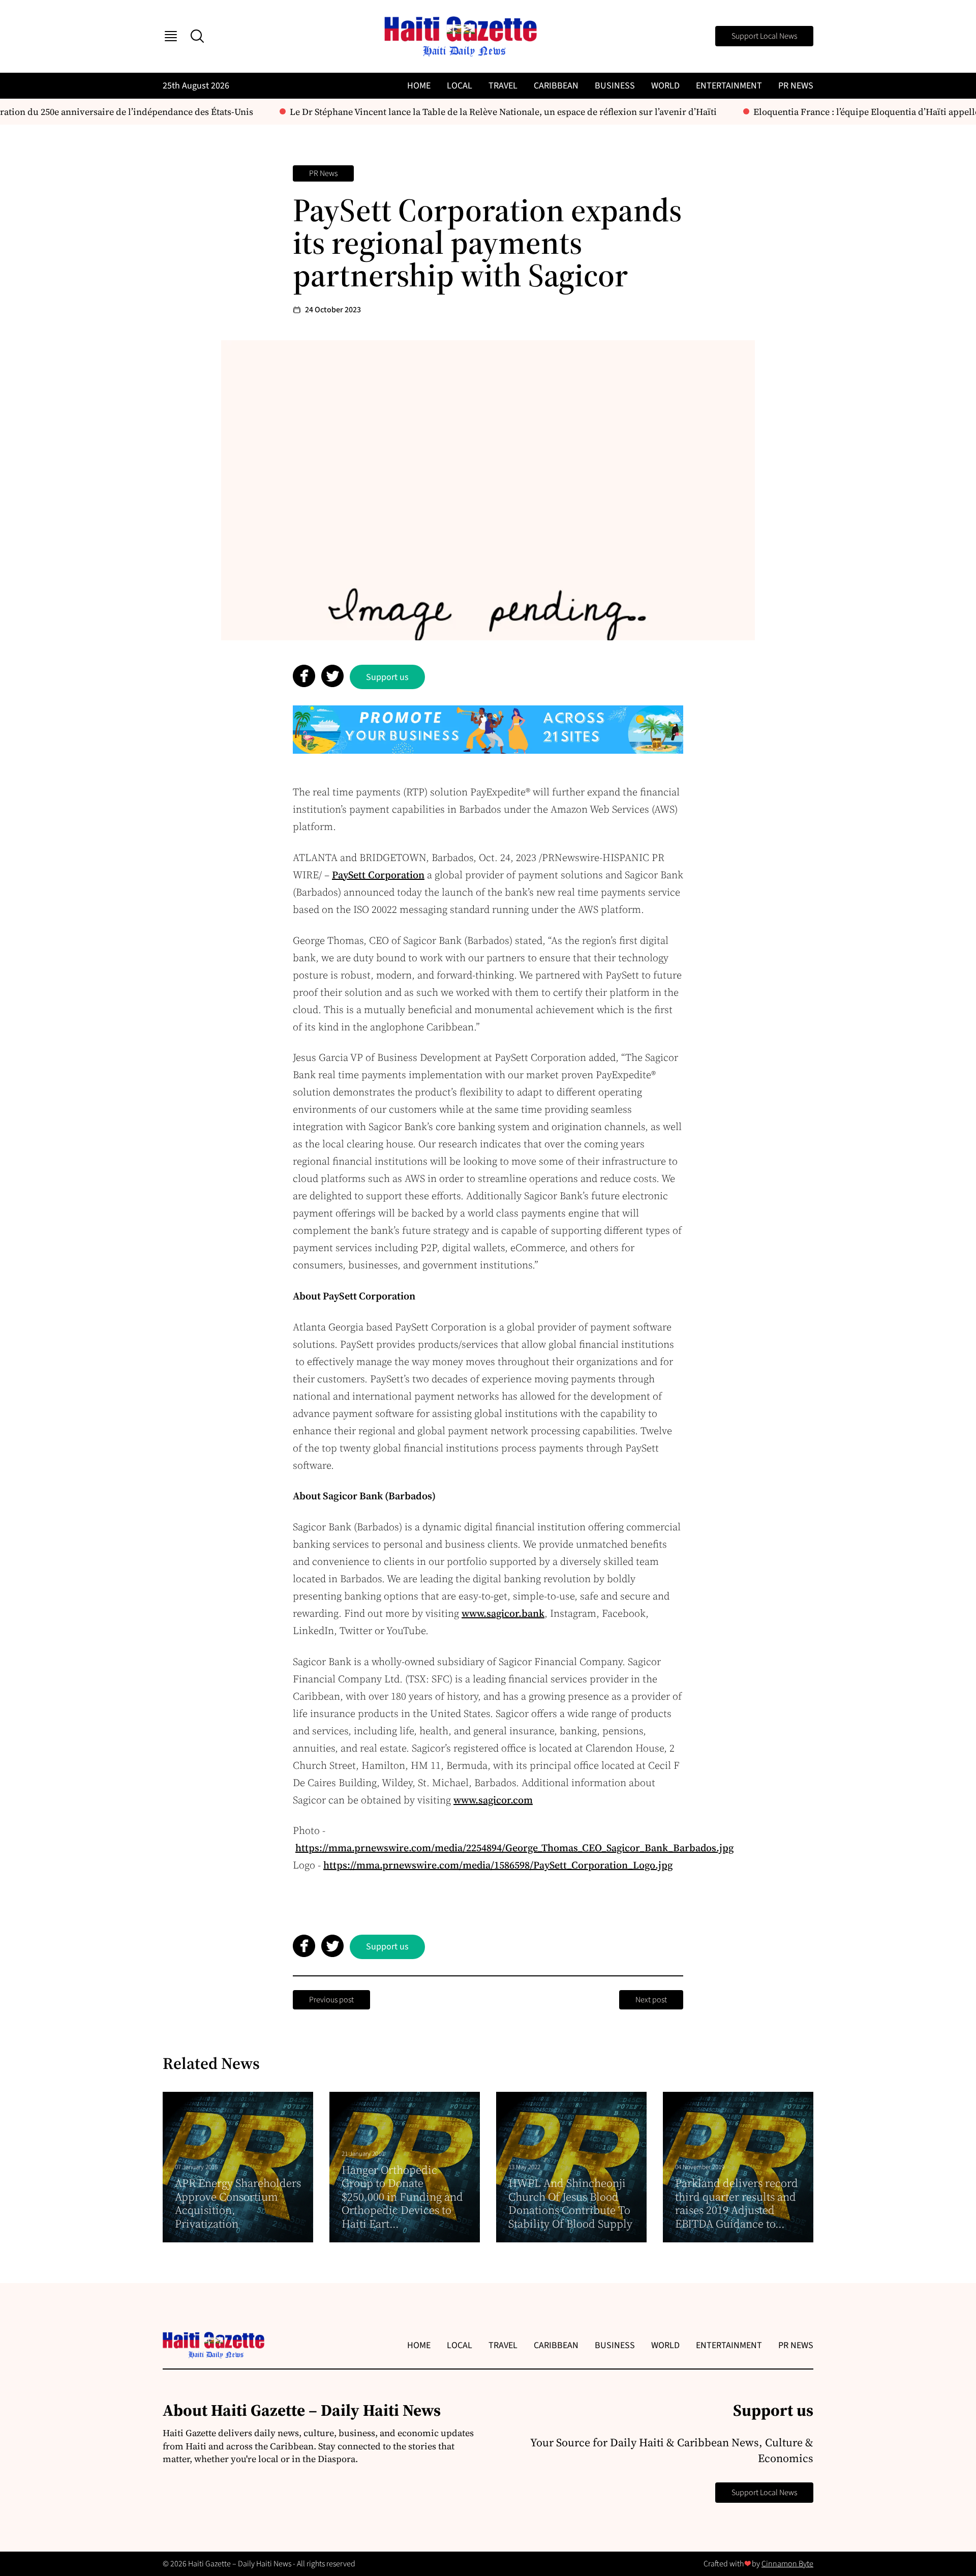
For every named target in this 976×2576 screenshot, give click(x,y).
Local (460, 86)
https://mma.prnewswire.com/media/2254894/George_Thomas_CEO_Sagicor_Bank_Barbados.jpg (514, 1848)
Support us (387, 677)
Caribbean (556, 86)
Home (419, 86)
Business (615, 86)
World (665, 86)
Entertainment (729, 86)
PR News (796, 86)
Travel (503, 86)
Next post (651, 2000)
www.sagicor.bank (503, 1613)
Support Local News (764, 36)
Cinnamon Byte (787, 2564)
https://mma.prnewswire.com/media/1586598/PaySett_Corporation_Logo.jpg (498, 1865)
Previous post (331, 2000)
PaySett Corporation (378, 875)
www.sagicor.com (493, 1800)
